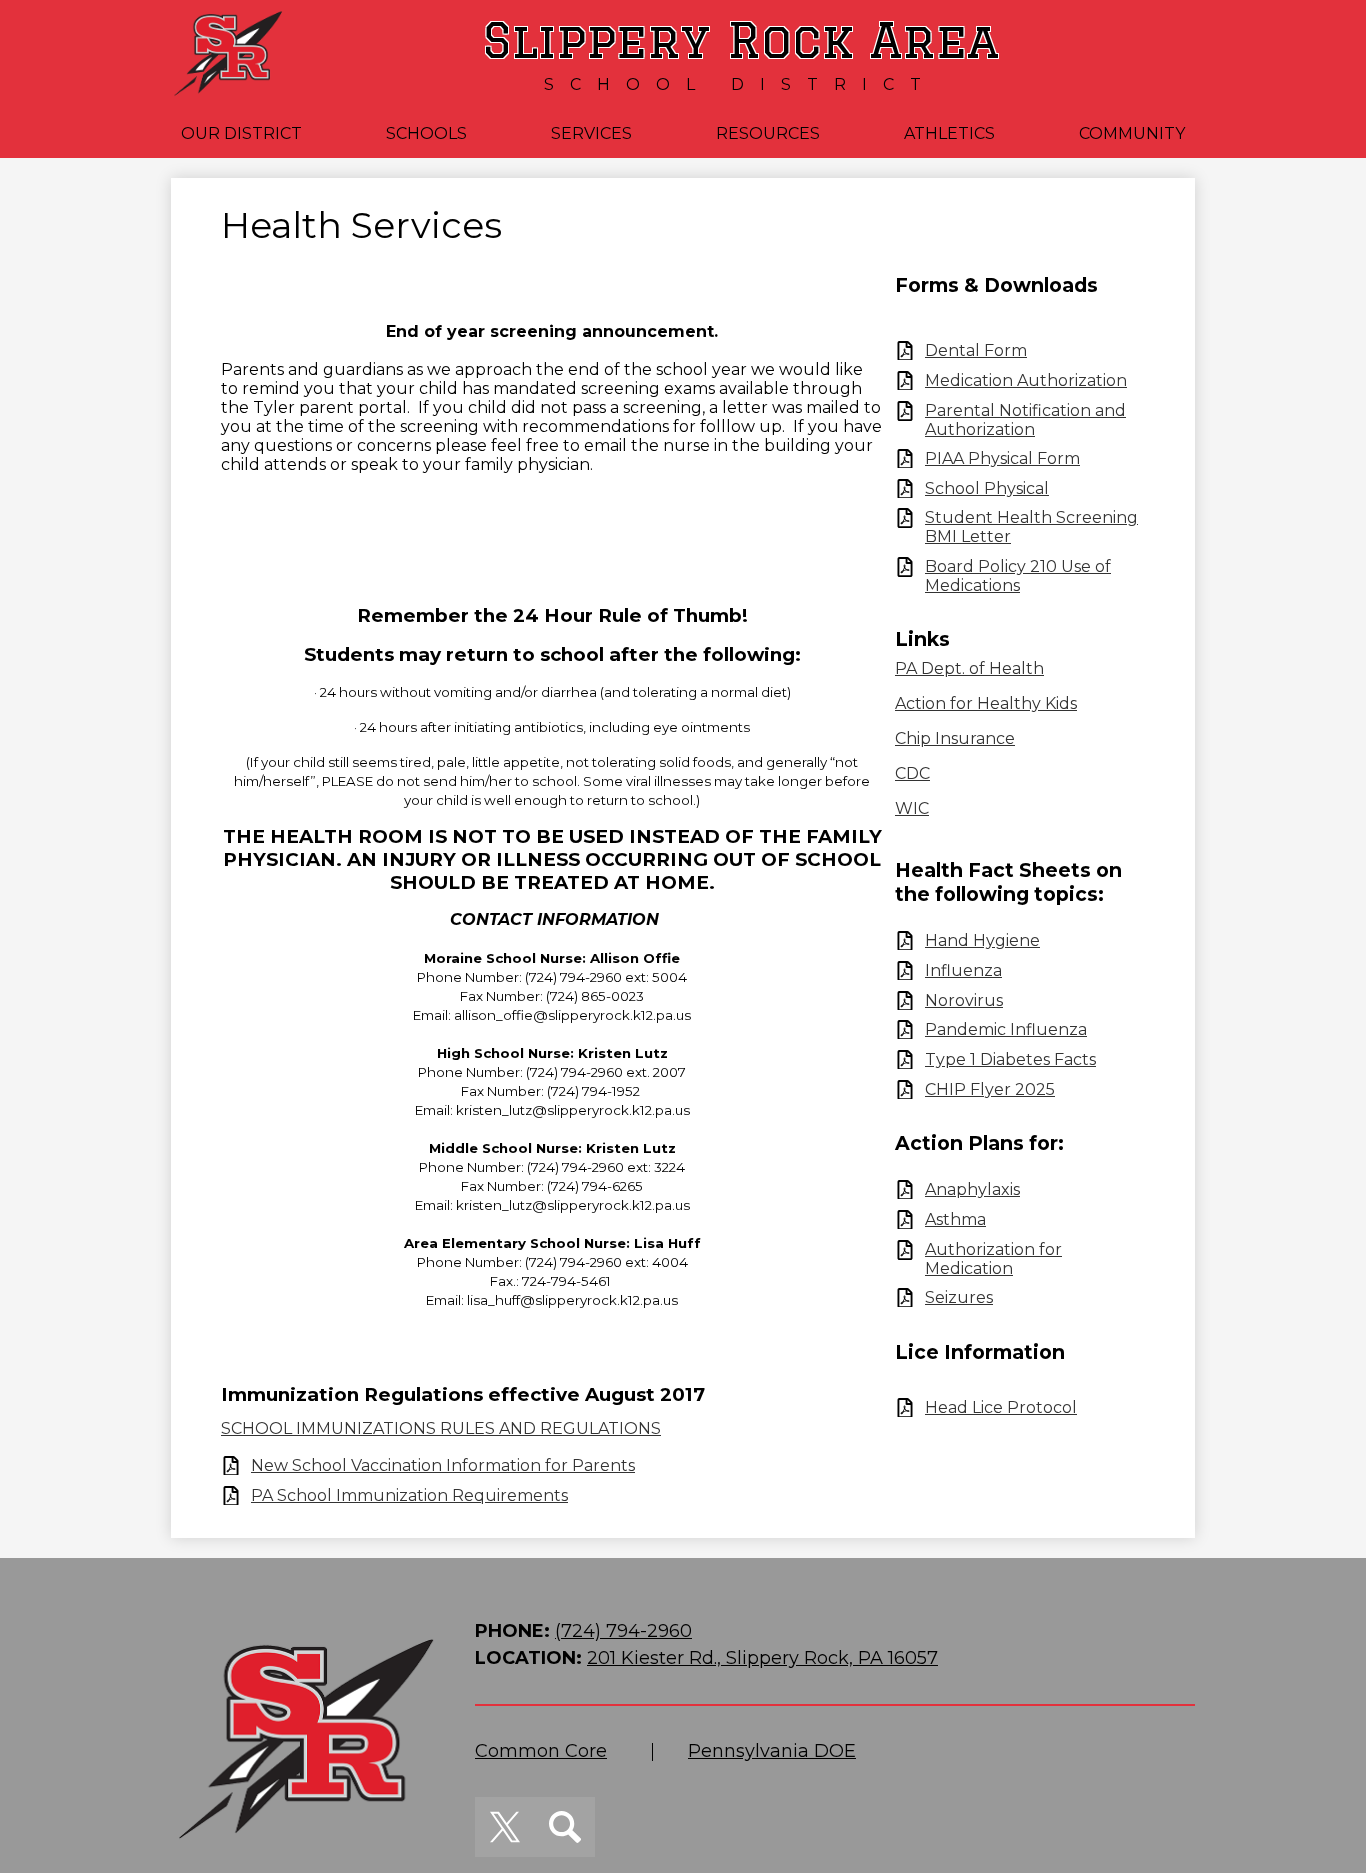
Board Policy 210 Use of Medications (1018, 576)
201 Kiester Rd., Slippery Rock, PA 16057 (762, 1658)
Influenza (963, 970)
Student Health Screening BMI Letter (1031, 527)
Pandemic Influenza (1006, 1029)
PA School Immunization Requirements (409, 1495)
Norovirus (964, 1000)
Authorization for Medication (993, 1259)
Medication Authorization (1026, 380)
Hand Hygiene (982, 940)
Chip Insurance (955, 738)
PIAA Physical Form (1002, 458)
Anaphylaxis (972, 1189)
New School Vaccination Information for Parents (443, 1465)
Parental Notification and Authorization (1025, 420)
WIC (912, 808)
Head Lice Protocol (1001, 1407)
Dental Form (976, 350)
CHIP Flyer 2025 (990, 1089)
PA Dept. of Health (969, 668)
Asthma (955, 1219)
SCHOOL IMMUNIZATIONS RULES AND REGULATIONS (441, 1428)
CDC (912, 773)
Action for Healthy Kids (986, 703)
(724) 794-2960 (623, 1631)
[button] (241, 134)
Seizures (959, 1297)
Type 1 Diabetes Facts (1010, 1059)
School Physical (987, 488)
